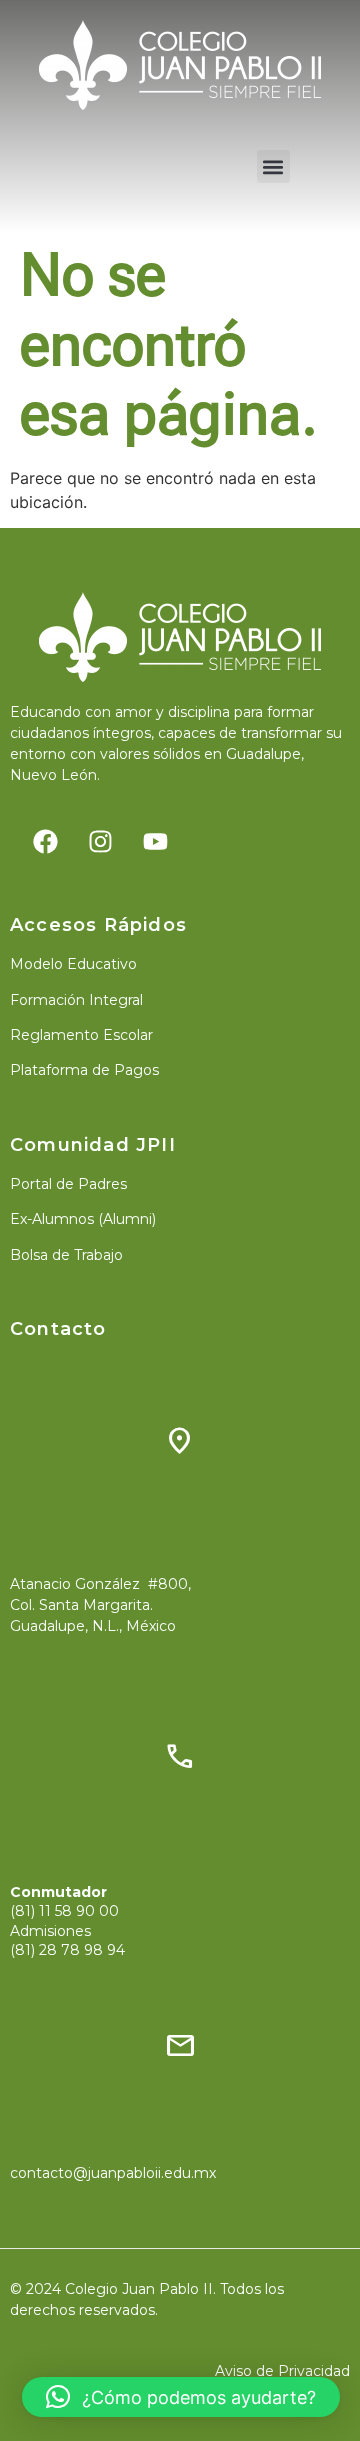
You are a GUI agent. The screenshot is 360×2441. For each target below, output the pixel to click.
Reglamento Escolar (81, 1035)
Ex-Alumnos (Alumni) (83, 1219)
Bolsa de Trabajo (66, 1255)
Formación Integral (76, 1000)
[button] (273, 166)
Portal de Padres (68, 1184)
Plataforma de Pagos (84, 1070)
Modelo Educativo (73, 964)
